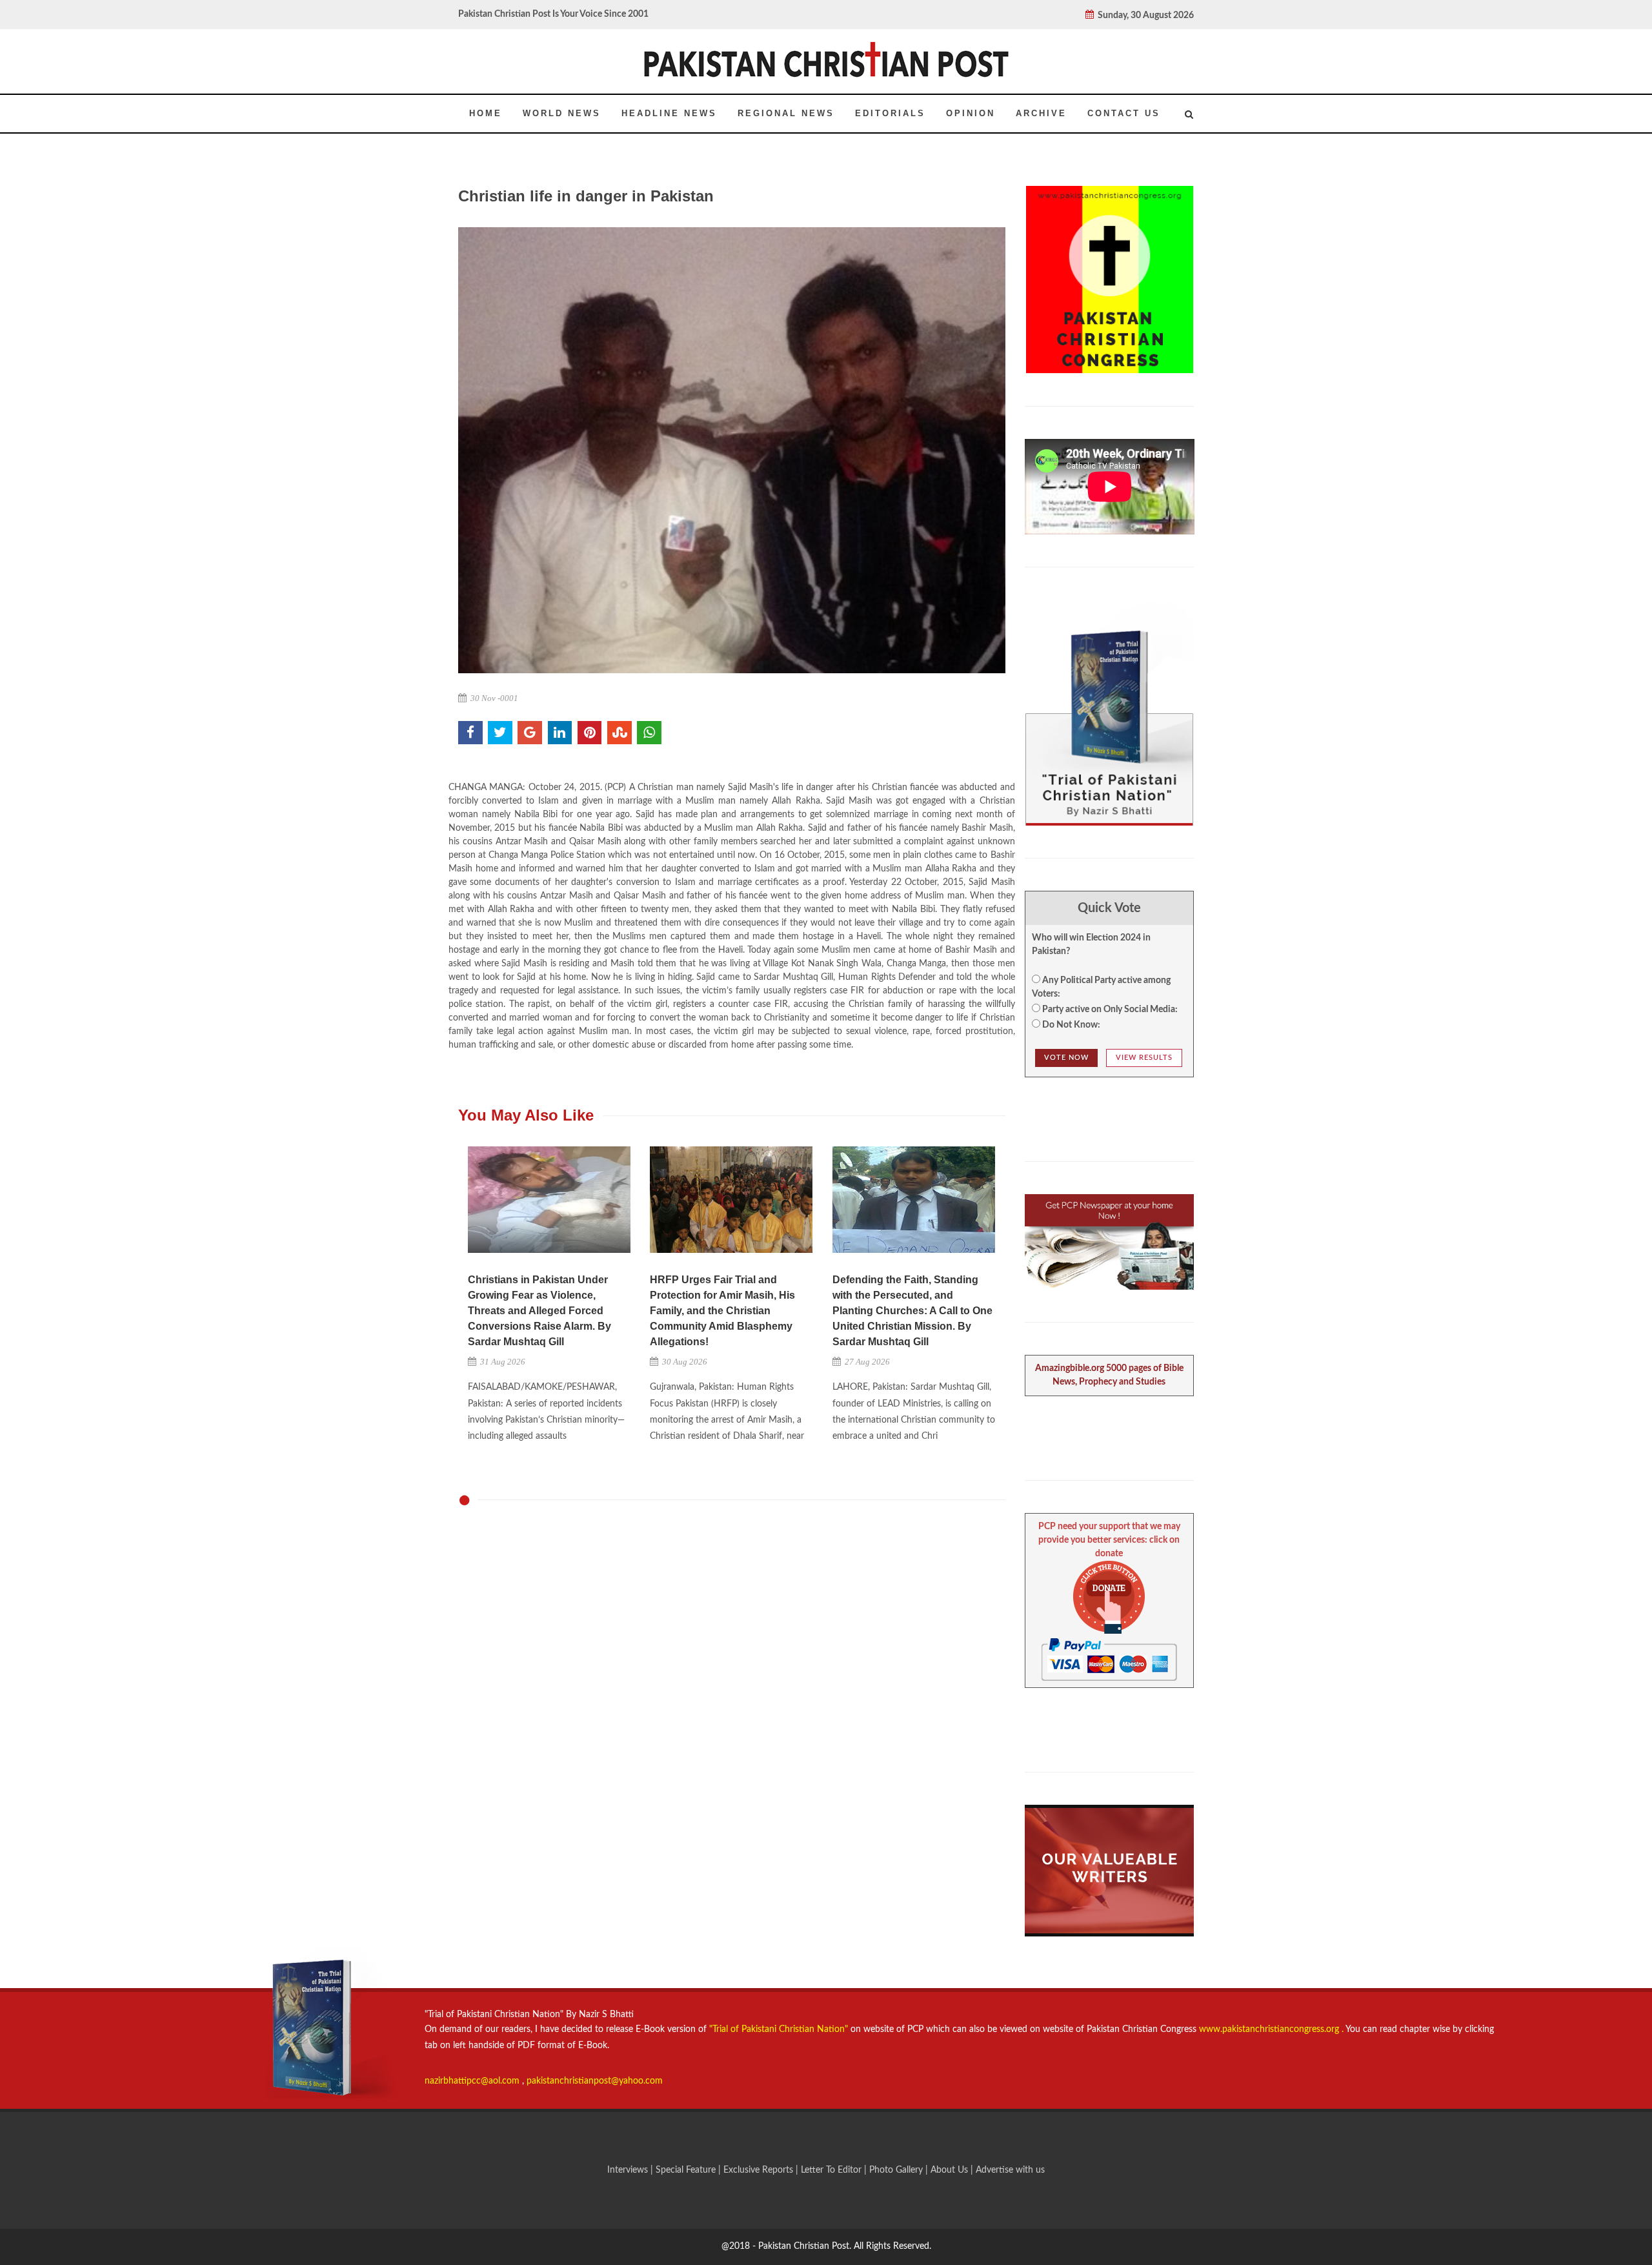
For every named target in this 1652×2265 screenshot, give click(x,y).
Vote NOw (1066, 1058)
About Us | (953, 2170)
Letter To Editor (832, 2170)
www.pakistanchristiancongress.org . (1270, 2029)
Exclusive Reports (760, 2170)
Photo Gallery (896, 2170)
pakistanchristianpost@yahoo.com (595, 2081)
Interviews (629, 2170)
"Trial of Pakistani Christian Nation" (780, 2029)
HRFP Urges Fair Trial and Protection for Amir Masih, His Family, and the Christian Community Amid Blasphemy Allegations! (722, 1311)
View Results (1144, 1058)
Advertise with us (1010, 2170)
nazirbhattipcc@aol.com (473, 2081)
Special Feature (687, 2170)
